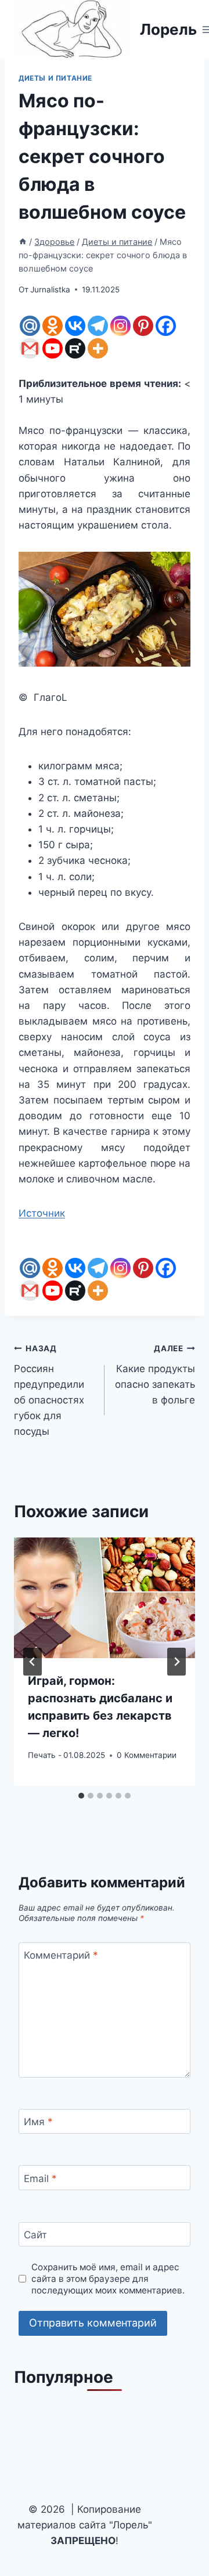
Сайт (35, 2235)
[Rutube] (75, 348)
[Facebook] (166, 326)
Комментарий (61, 1955)
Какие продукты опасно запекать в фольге (155, 1375)
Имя (38, 2122)
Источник (42, 1213)
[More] (98, 348)
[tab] (81, 1796)
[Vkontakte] (75, 326)
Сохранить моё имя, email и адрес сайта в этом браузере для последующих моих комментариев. (108, 2279)
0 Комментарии (147, 1755)
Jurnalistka (50, 290)
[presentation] (105, 1598)
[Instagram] (120, 326)
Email (40, 2179)
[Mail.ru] (30, 326)
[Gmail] (30, 348)
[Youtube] (53, 348)
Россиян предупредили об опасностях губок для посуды (49, 1390)
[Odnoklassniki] (53, 326)
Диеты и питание (55, 78)
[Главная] (23, 242)
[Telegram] (98, 326)
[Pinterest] (143, 326)
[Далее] (176, 1662)
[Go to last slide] (33, 1662)
